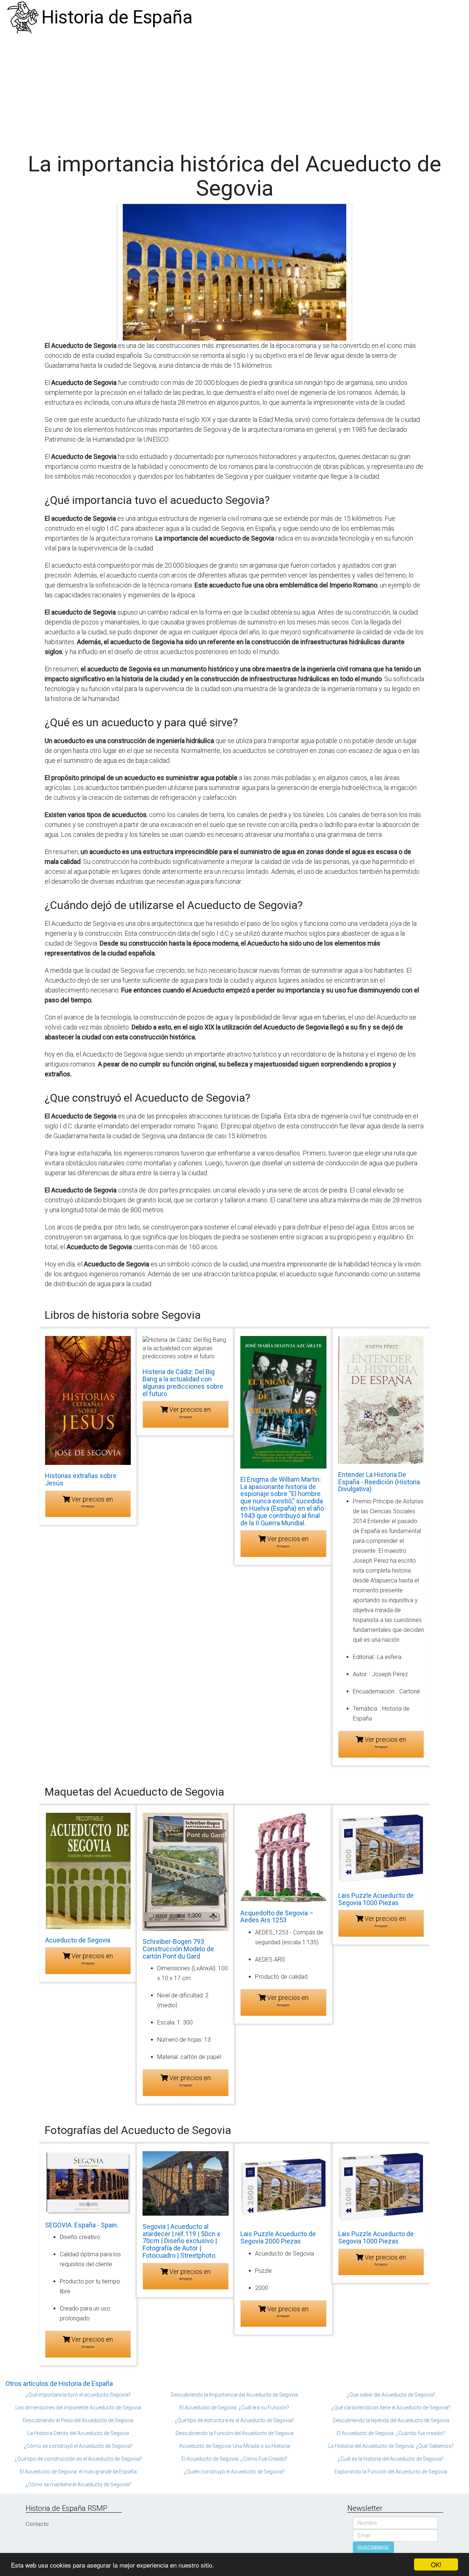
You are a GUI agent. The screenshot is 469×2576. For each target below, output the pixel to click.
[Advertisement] (234, 90)
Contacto (37, 2524)
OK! (436, 2564)
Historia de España (117, 17)
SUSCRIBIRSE (373, 2548)
